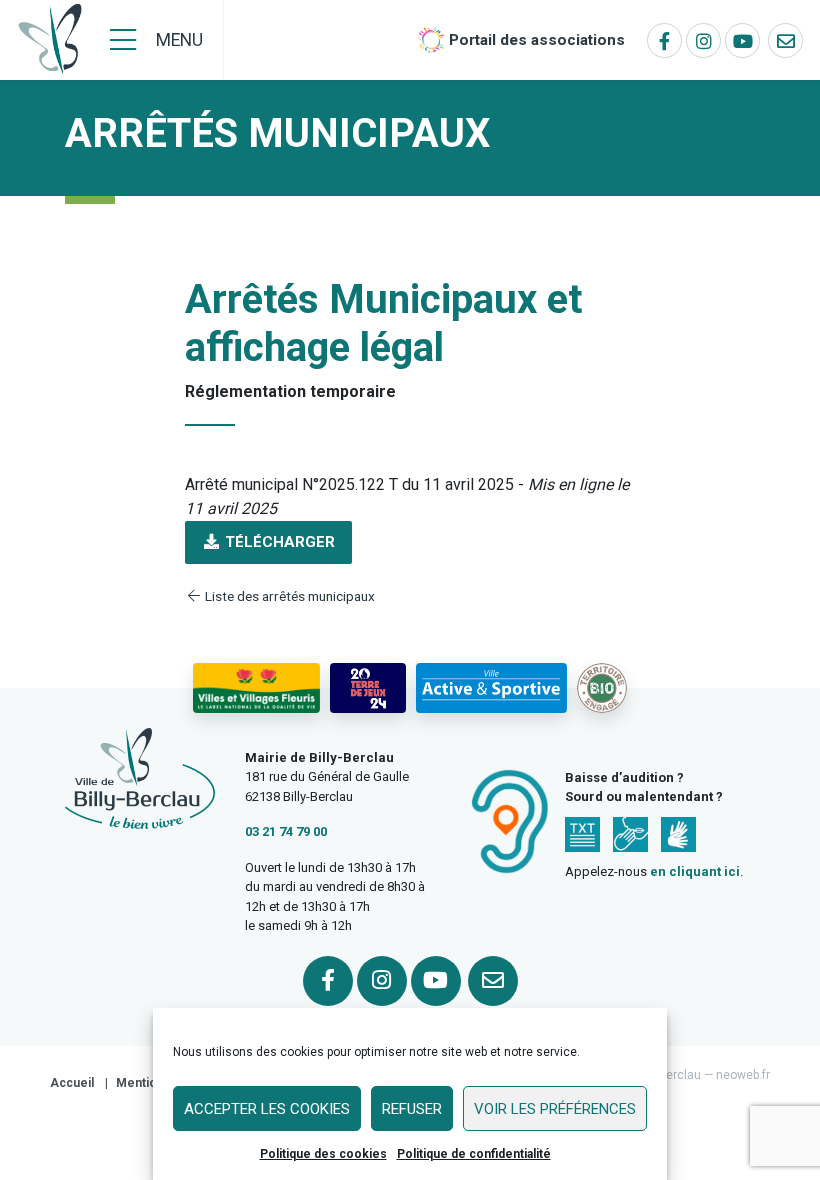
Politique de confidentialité (474, 1154)
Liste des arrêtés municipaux (288, 596)
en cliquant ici (695, 871)
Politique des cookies (323, 1154)
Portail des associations (537, 40)
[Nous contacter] (785, 40)
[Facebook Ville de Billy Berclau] (664, 40)
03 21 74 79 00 (286, 831)
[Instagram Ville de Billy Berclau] (703, 40)
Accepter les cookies (267, 1109)
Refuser (412, 1109)
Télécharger (278, 542)
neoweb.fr (743, 1075)
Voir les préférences (555, 1109)
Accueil (72, 1083)
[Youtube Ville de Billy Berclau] (742, 40)
